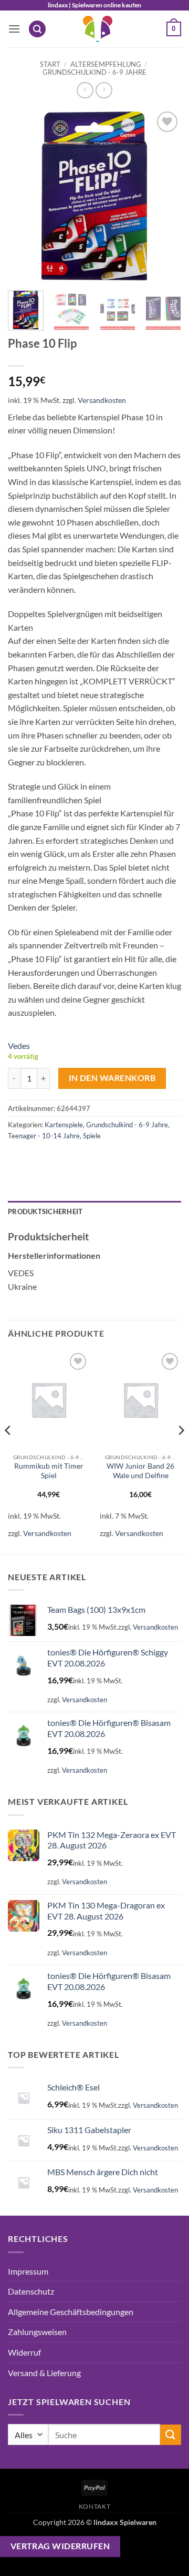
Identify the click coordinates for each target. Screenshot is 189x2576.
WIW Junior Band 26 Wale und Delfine (140, 1471)
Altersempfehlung (106, 64)
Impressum (28, 2271)
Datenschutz (31, 2291)
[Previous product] (104, 90)
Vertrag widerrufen (60, 2546)
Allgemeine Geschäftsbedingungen (71, 2312)
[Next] (164, 196)
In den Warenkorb (112, 1078)
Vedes (19, 1045)
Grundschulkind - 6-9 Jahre (94, 72)
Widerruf (24, 2352)
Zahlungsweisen (37, 2332)
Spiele (92, 1136)
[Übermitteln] (171, 2435)
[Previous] (25, 196)
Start (50, 64)
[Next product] (85, 90)
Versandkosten (102, 400)
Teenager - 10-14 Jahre (44, 1136)
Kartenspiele (64, 1125)
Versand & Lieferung (44, 2373)
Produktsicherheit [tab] (45, 1211)
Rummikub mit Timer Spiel (49, 1471)
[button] (14, 29)
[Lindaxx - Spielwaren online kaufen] (98, 29)
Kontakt (94, 2506)
